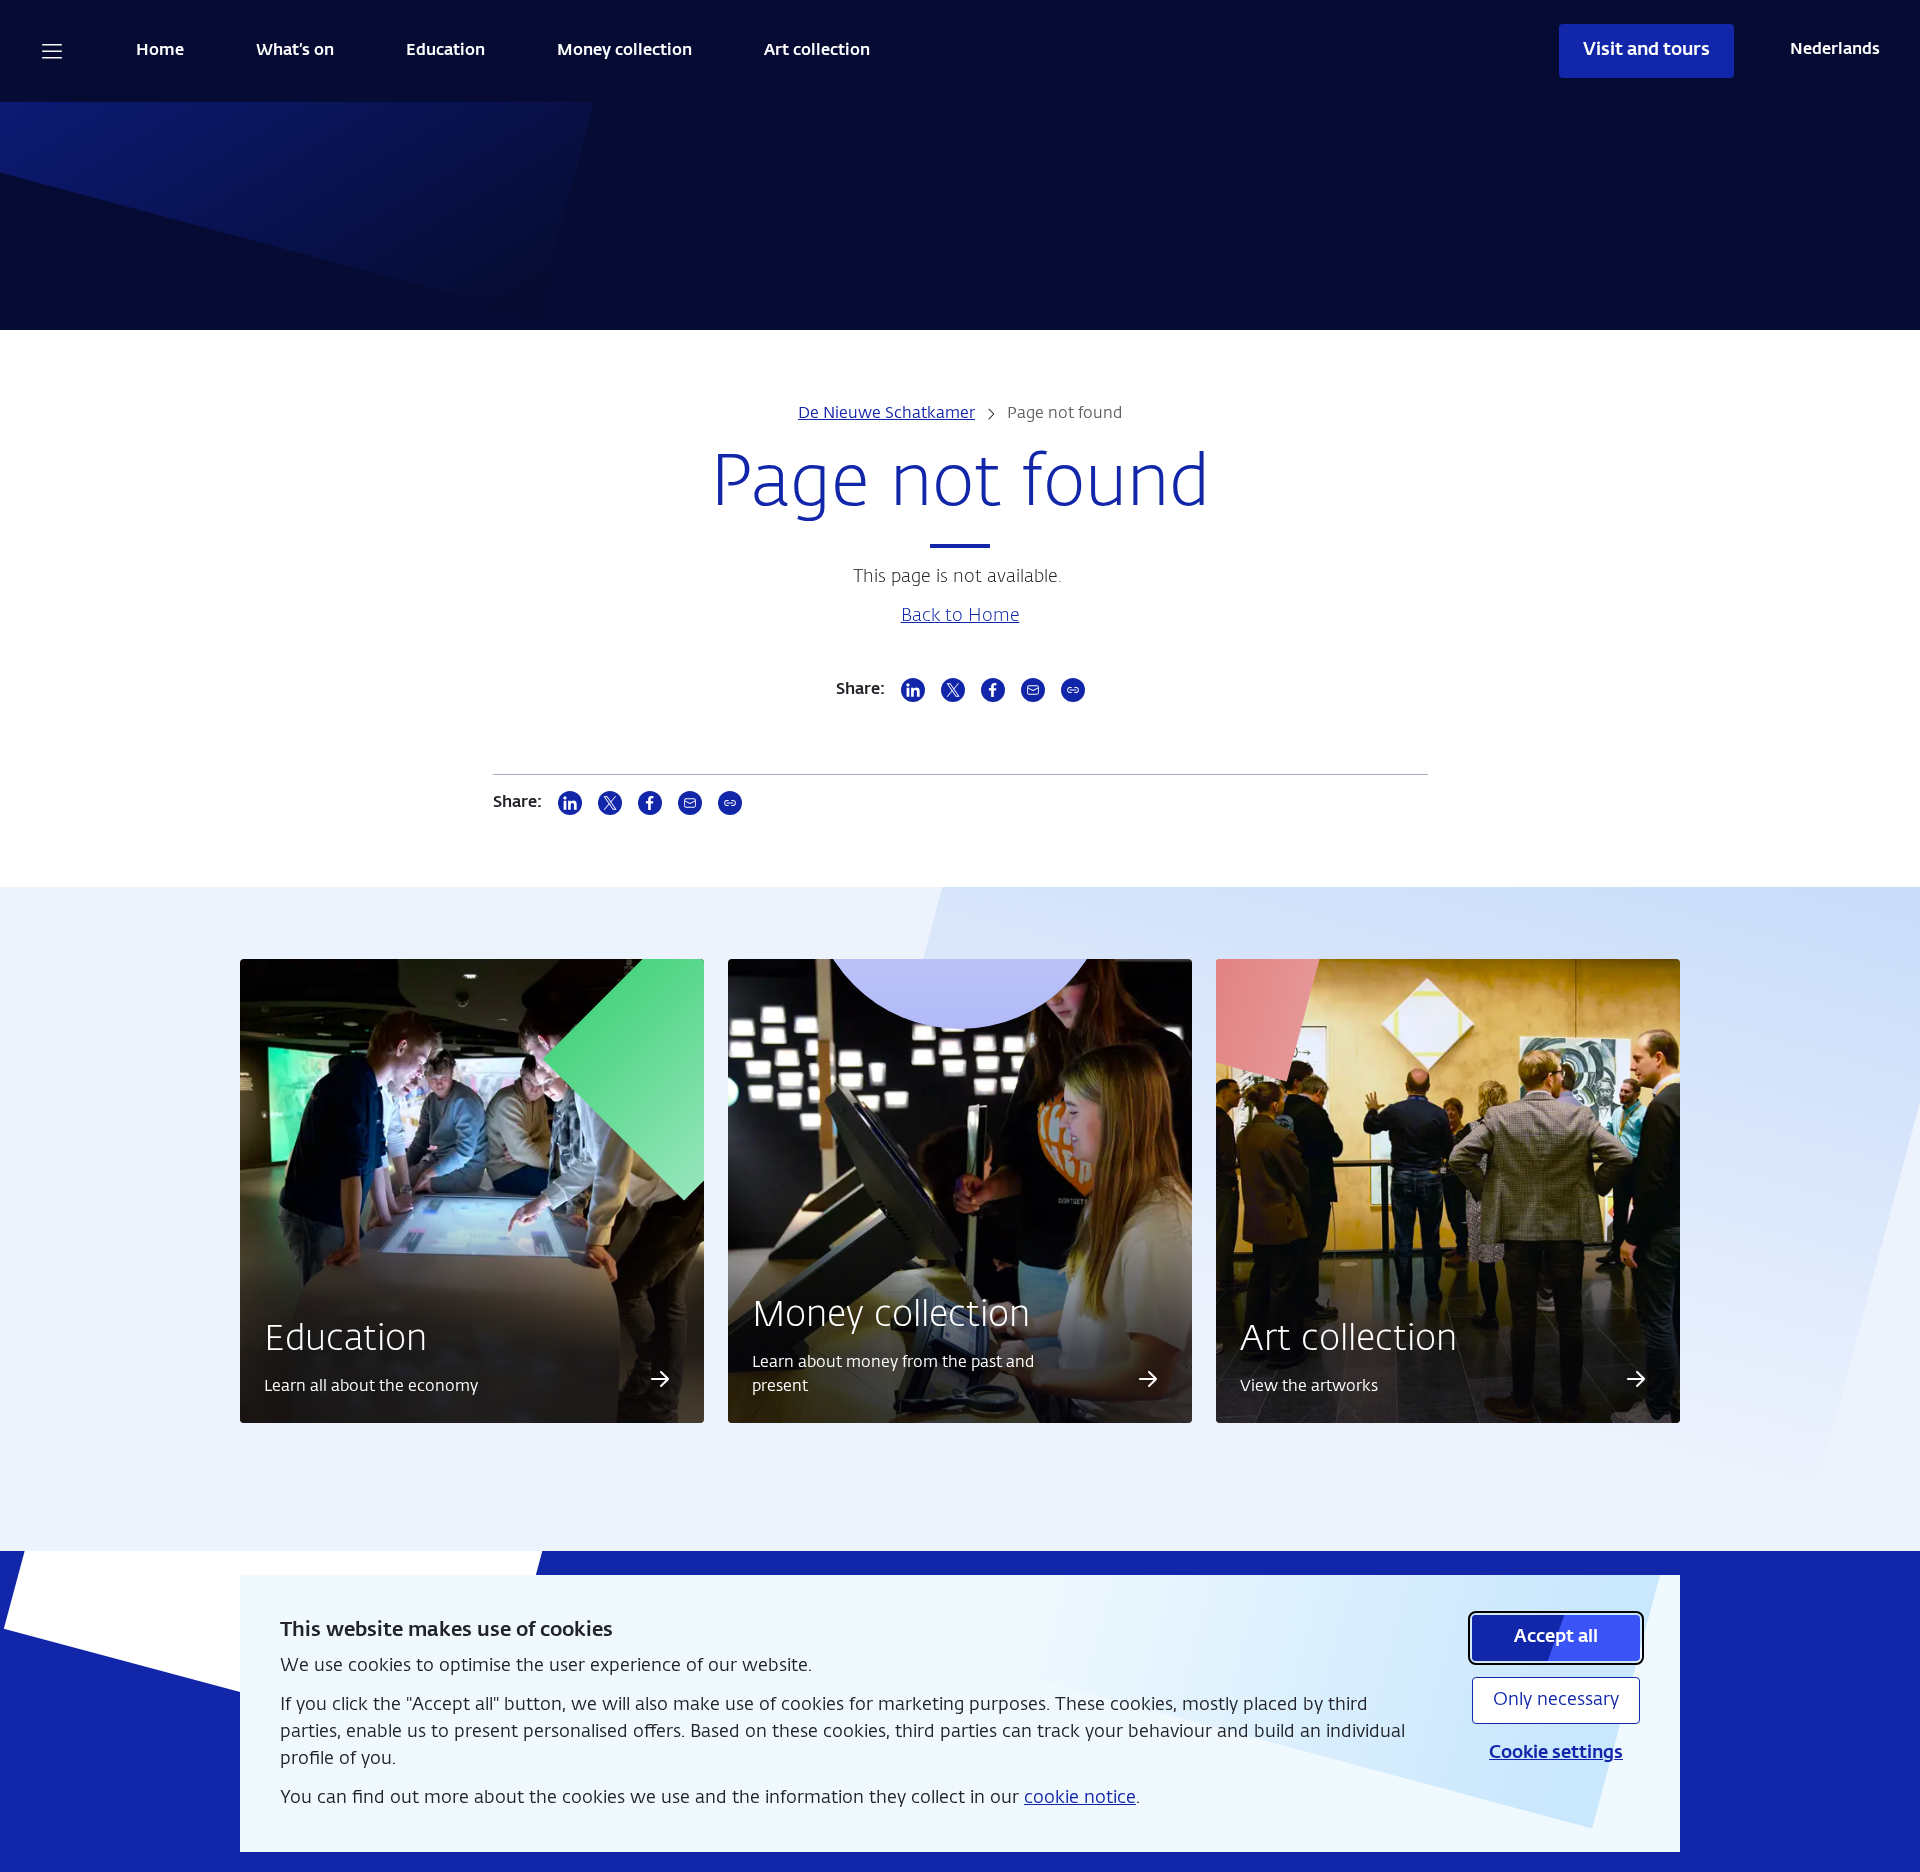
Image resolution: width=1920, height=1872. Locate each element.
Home (160, 51)
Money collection (624, 51)
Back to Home (960, 616)
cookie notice (1080, 1798)
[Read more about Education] (660, 1379)
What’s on (295, 51)
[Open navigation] (52, 51)
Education (445, 51)
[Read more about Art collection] (1636, 1379)
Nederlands (1835, 50)
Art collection (817, 51)
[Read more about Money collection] (1148, 1379)
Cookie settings (1556, 1753)
